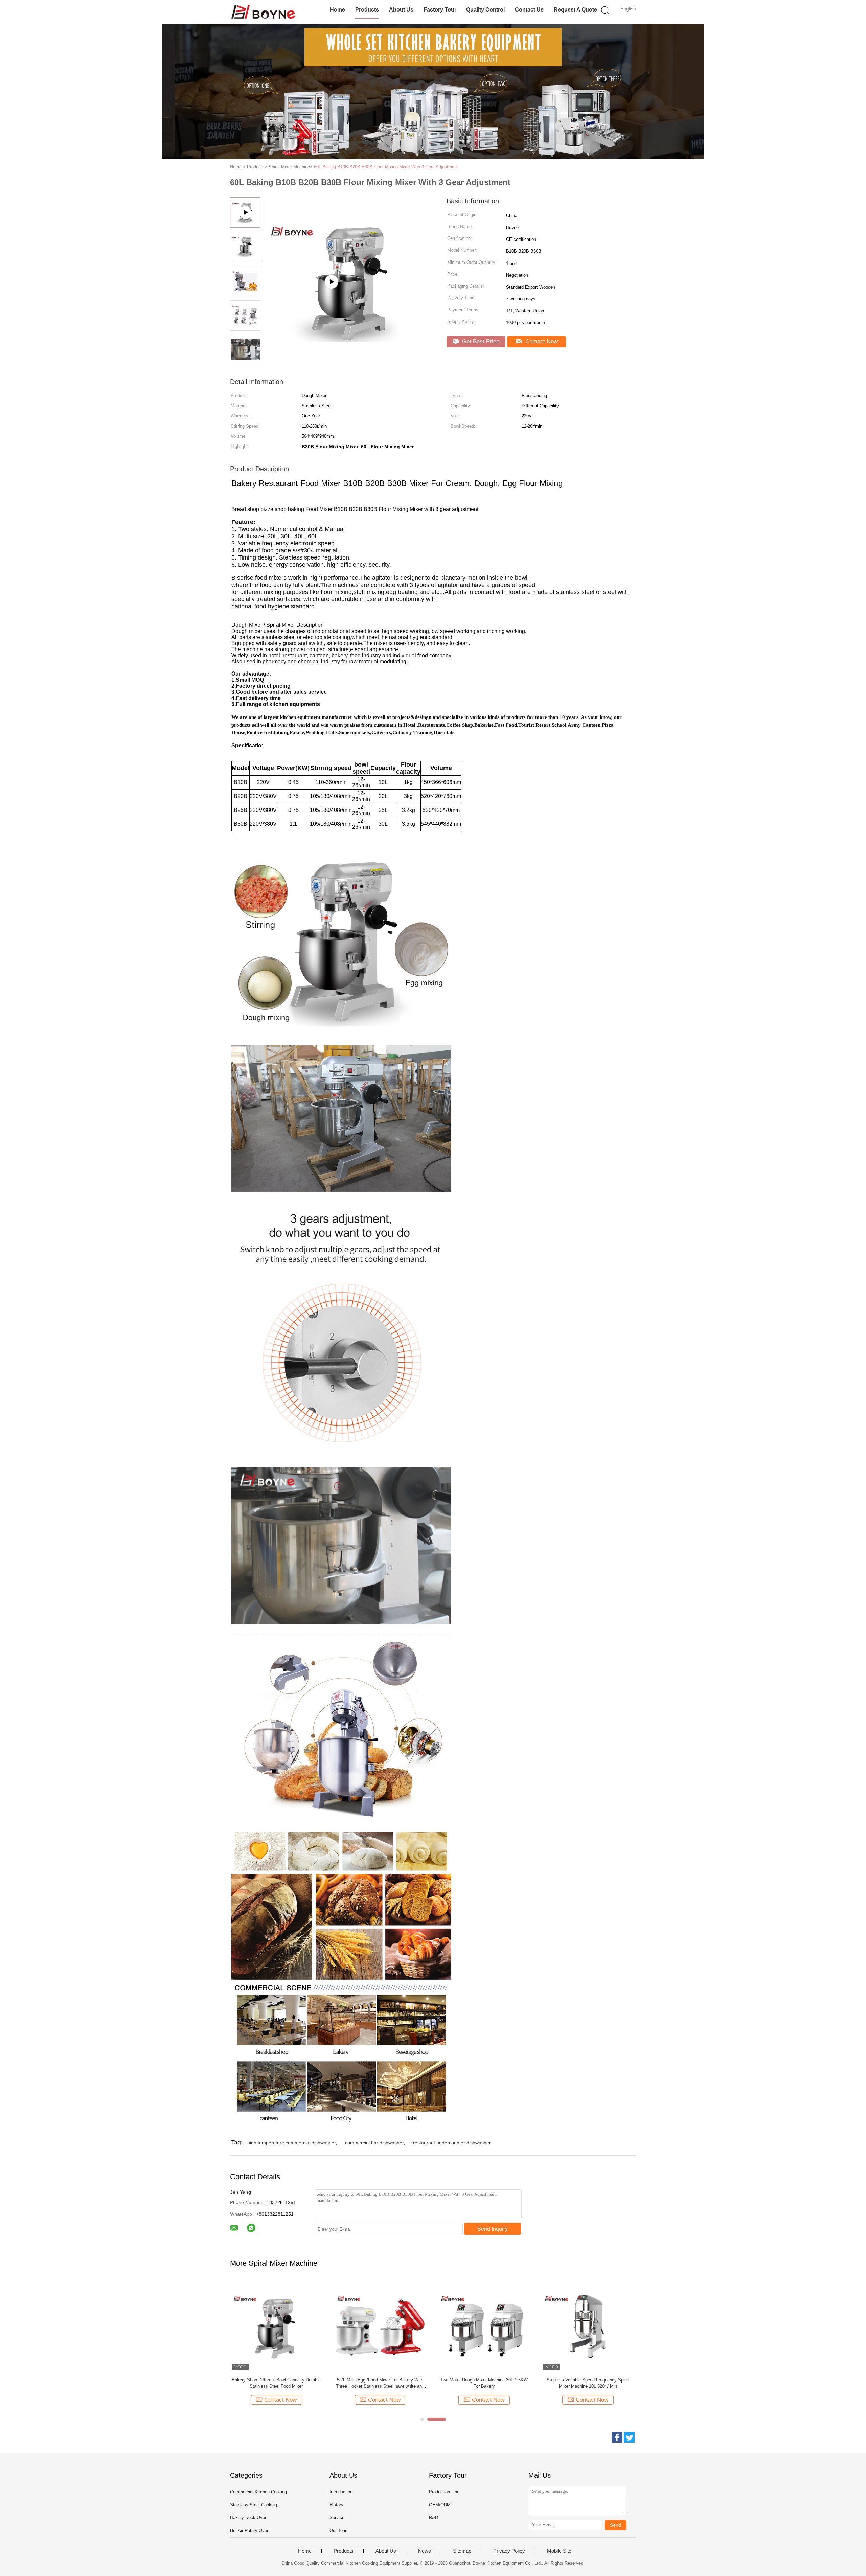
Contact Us (529, 10)
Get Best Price (480, 341)
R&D (434, 2518)
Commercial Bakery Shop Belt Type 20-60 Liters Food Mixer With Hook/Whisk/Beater (484, 2383)
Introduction (341, 2492)
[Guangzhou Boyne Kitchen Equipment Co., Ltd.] (263, 12)
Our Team (339, 2531)
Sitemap (462, 2551)
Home (337, 10)
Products (367, 10)
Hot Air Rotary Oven (250, 2531)
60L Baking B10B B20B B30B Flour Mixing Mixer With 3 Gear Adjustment (386, 167)
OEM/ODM (440, 2505)
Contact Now (541, 341)
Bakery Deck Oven (249, 2518)
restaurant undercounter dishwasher (452, 2143)
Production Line (444, 2492)
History (336, 2505)
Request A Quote (575, 10)
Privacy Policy (509, 2551)
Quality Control (485, 10)
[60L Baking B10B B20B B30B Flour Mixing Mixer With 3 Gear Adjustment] (380, 2326)
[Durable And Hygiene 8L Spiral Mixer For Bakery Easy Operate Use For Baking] (588, 2326)
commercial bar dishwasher (374, 2143)
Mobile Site (559, 2551)
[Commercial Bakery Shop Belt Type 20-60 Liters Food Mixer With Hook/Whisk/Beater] (484, 2326)
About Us (401, 10)
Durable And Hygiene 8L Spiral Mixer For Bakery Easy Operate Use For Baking (588, 2383)
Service (337, 2518)
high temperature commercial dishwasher (291, 2143)
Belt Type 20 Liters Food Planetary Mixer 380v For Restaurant (276, 2383)
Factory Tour (440, 10)
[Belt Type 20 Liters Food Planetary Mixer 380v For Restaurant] (276, 2326)
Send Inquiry (493, 2229)
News (425, 2551)
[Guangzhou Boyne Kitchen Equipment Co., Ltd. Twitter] (629, 2437)
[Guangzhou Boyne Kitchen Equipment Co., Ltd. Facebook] (617, 2437)
